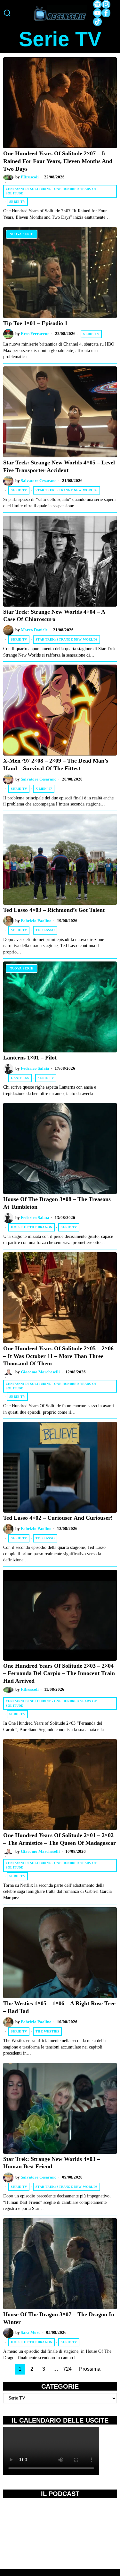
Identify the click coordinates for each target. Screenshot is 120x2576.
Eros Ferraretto (35, 334)
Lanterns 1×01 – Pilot (30, 1058)
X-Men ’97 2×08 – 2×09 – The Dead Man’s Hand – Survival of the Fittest (56, 765)
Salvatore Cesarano (39, 481)
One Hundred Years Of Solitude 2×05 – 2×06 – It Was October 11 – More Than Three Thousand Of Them (58, 1356)
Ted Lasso (45, 930)
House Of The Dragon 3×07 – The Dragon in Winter (59, 2318)
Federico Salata (35, 1068)
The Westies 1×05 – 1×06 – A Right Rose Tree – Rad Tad (59, 2007)
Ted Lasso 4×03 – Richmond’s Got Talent (54, 910)
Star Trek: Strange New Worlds (67, 490)
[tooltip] (97, 4)
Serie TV (17, 202)
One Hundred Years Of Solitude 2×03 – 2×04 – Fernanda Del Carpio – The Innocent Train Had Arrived (59, 1673)
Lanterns (20, 1078)
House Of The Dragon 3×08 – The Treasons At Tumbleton (57, 1203)
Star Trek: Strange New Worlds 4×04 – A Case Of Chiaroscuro (54, 616)
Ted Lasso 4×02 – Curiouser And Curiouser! (58, 1518)
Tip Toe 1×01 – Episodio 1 (35, 323)
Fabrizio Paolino (36, 921)
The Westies (47, 2031)
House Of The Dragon (32, 1227)
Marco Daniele (34, 630)
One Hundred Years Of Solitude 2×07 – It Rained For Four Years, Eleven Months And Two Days (58, 161)
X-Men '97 (44, 789)
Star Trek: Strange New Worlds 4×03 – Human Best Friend (52, 2163)
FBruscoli (30, 177)
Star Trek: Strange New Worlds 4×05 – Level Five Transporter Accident (59, 466)
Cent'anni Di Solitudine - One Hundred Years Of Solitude (51, 191)
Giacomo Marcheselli (40, 1372)
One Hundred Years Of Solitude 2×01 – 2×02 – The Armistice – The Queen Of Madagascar (60, 1839)
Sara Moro (31, 2333)
